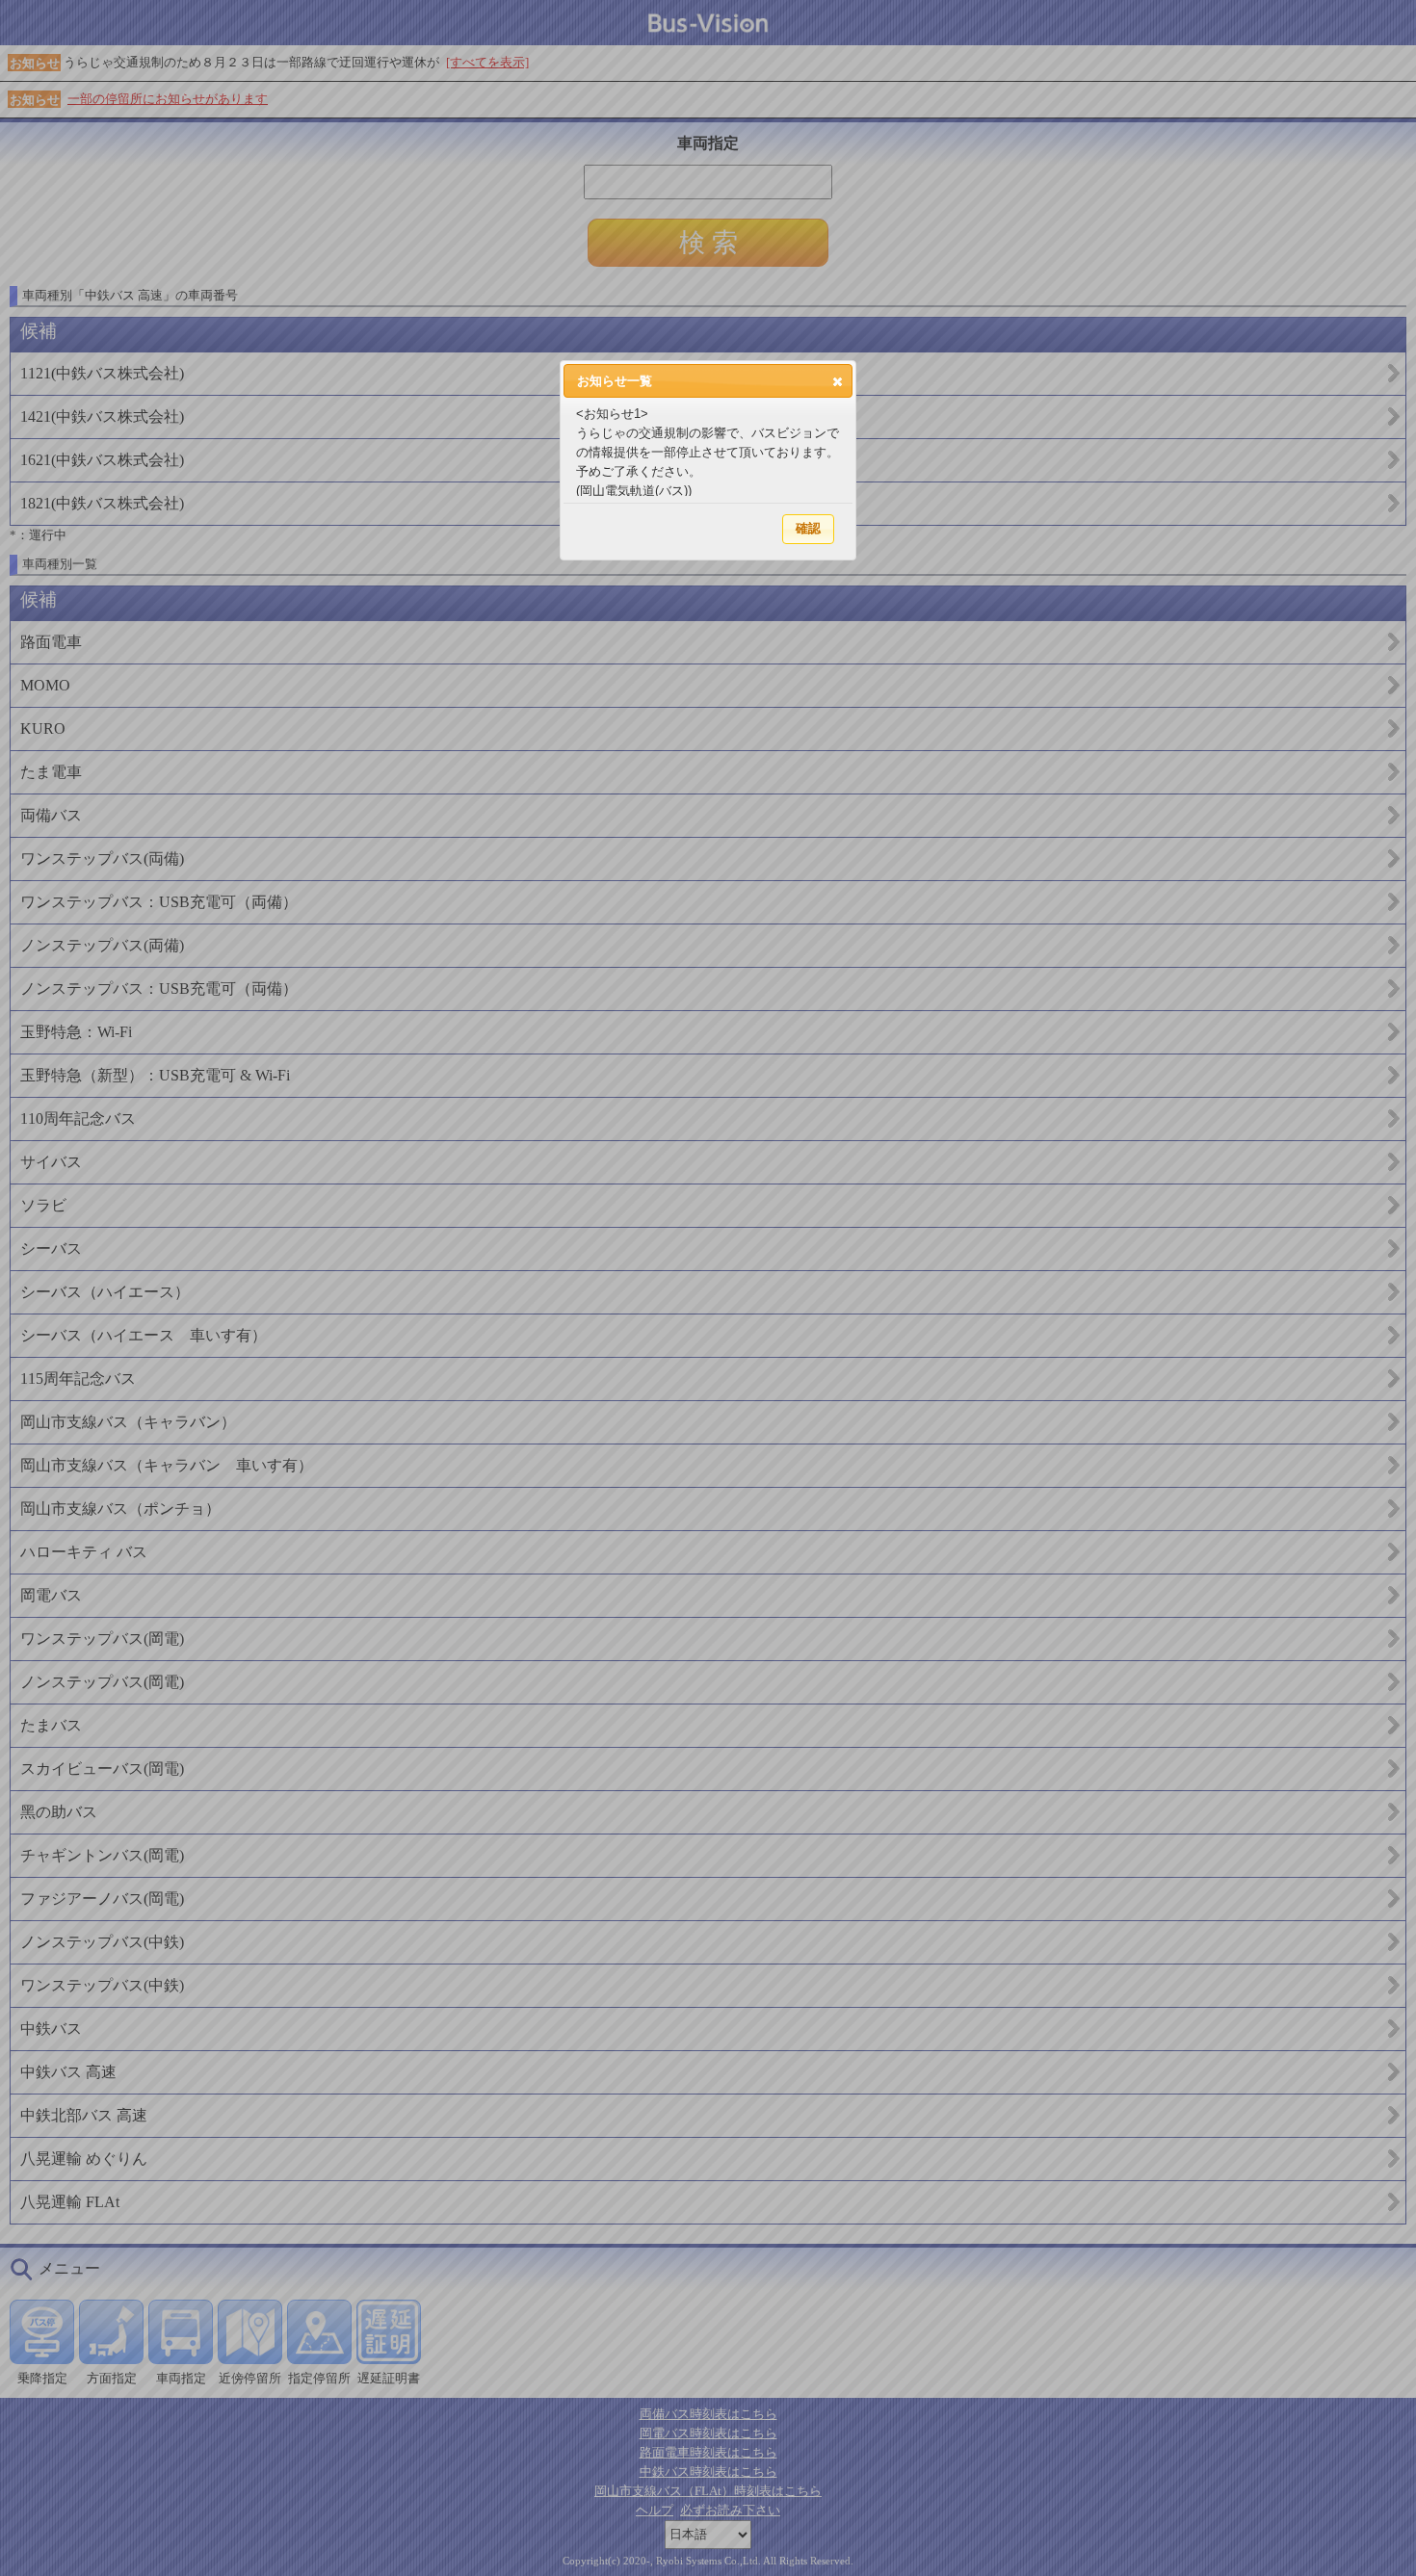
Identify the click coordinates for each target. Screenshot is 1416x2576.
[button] (838, 381)
